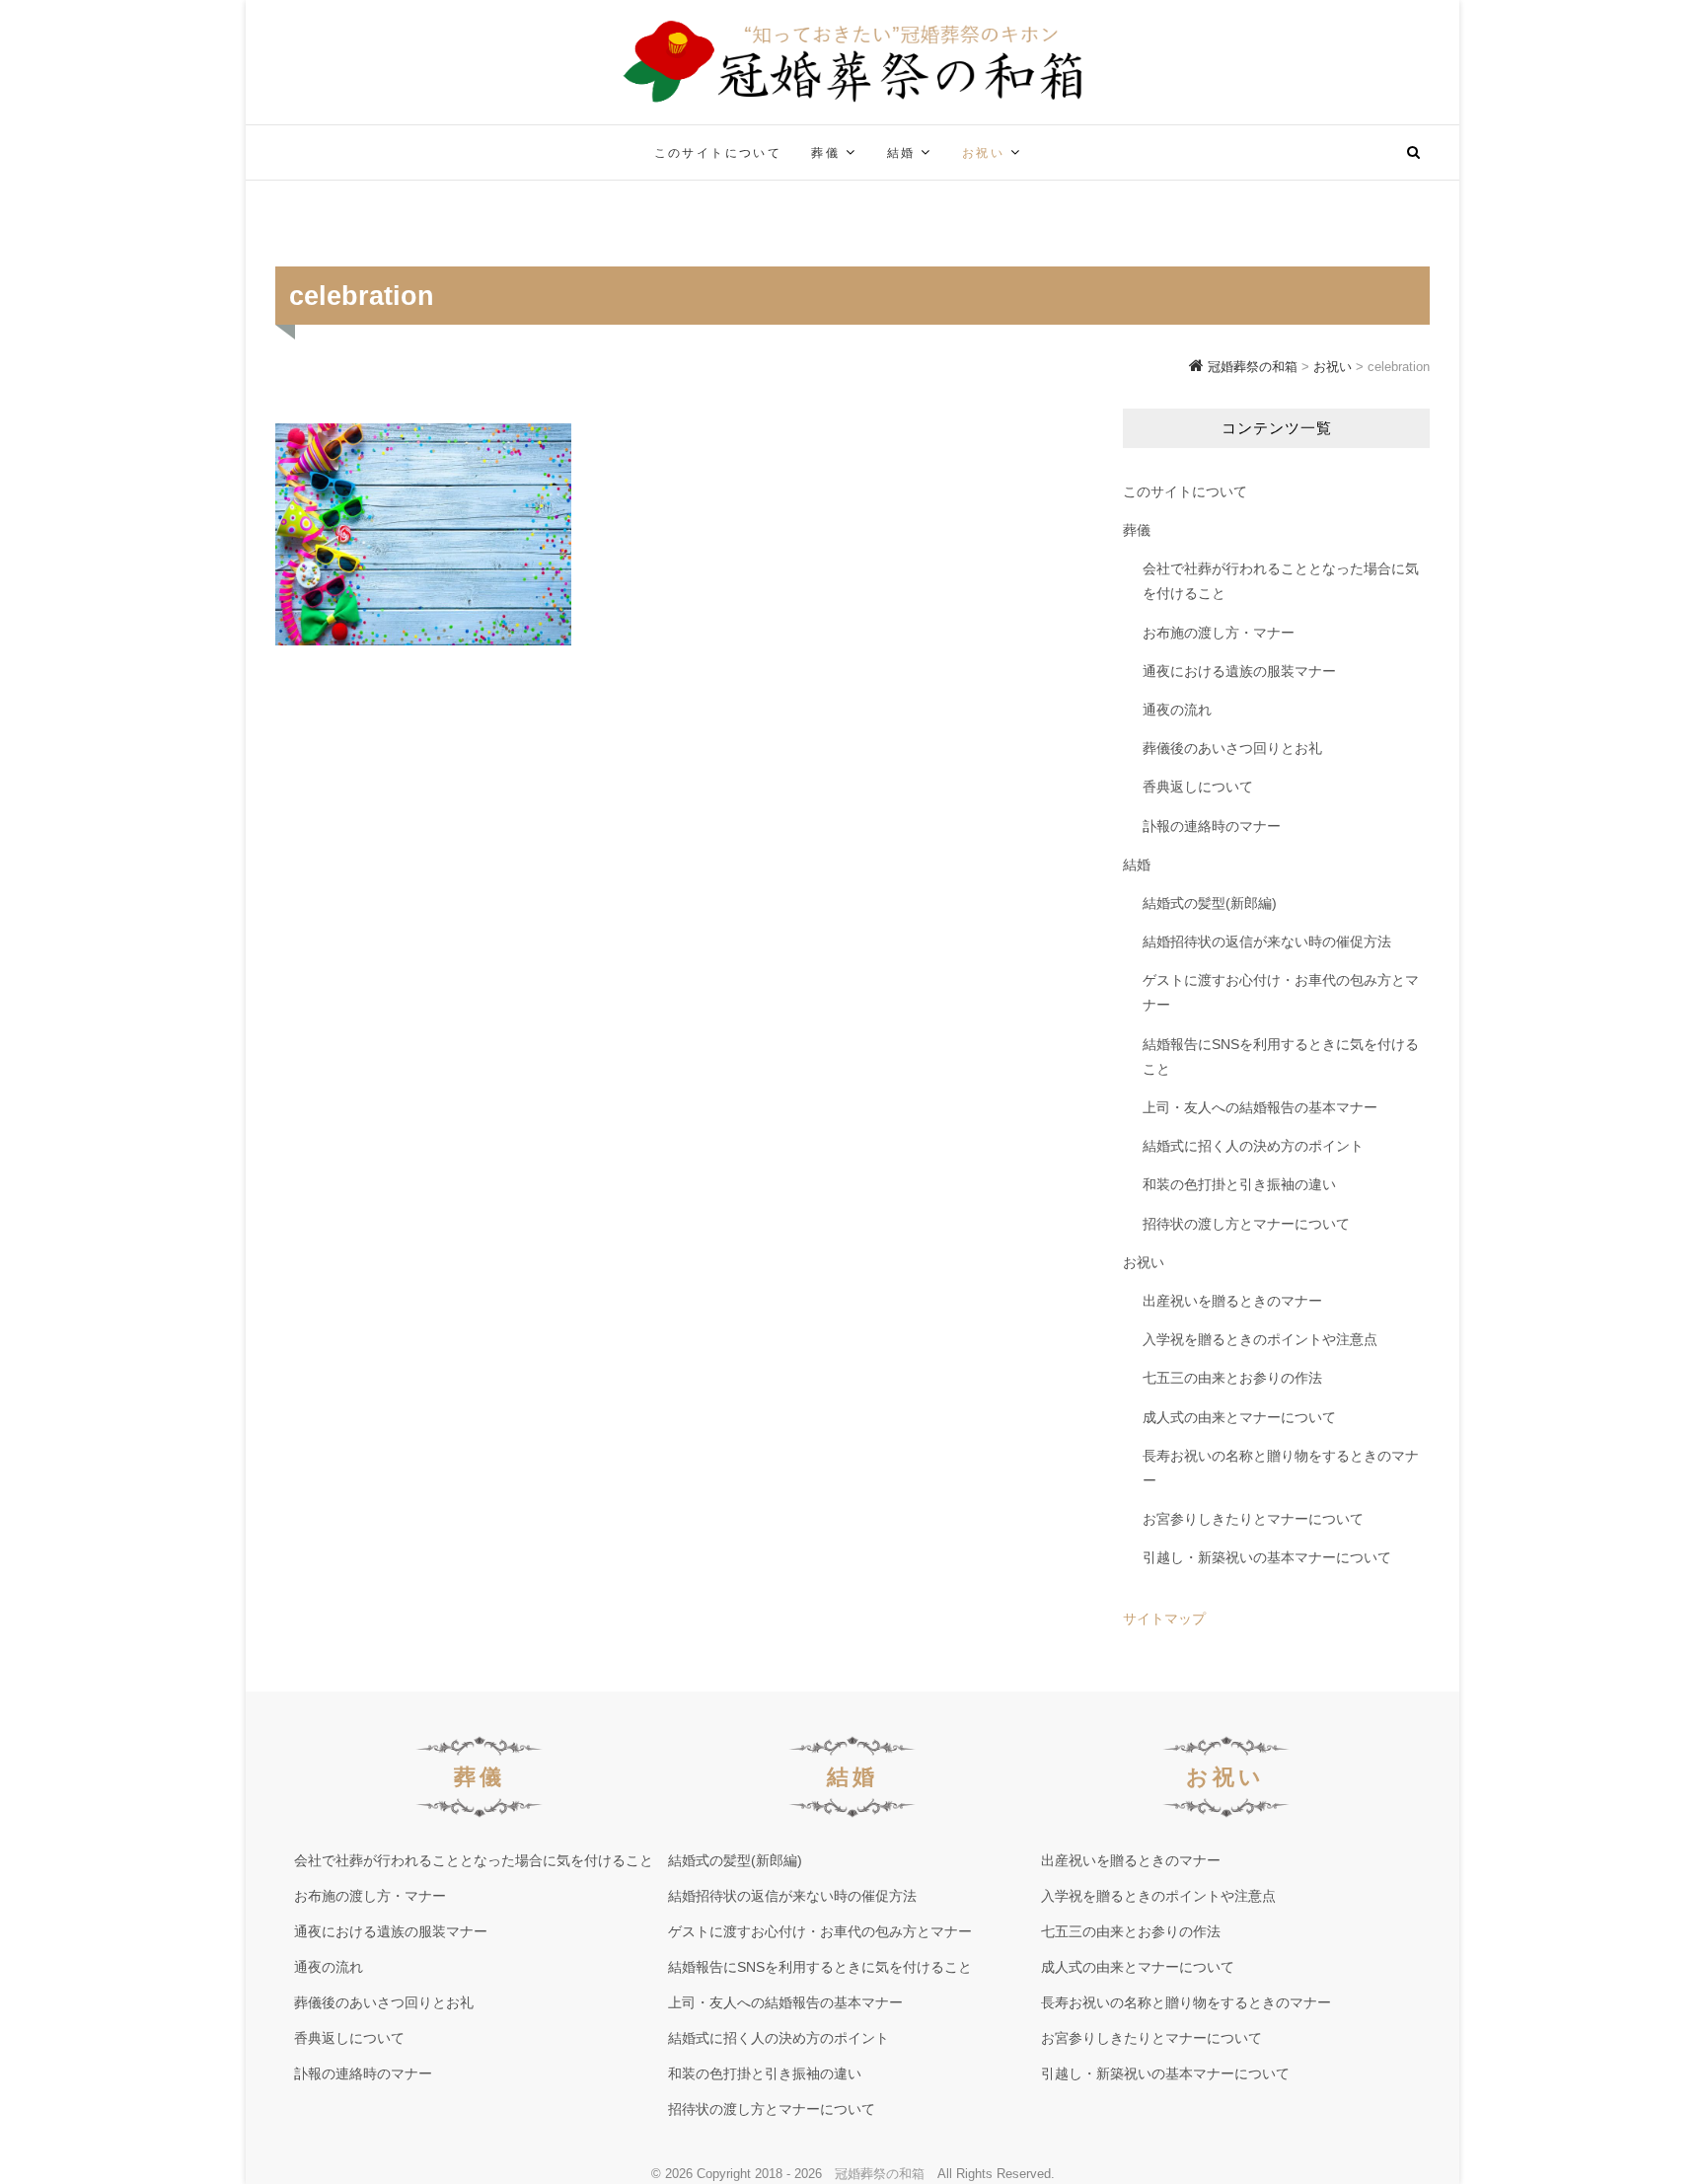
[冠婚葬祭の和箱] (423, 141)
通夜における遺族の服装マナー (1239, 671)
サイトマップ (1164, 1619)
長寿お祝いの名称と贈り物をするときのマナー (1281, 1468)
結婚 (901, 153)
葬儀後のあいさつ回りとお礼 (1232, 748)
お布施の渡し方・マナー (1219, 633)
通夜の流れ (1177, 710)
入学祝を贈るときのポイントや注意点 (1260, 1339)
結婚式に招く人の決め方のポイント (1253, 1146)
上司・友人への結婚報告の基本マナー (1260, 1107)
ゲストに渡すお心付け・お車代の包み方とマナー (1281, 992)
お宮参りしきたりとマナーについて (1253, 1519)
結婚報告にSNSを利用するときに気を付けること (1281, 1056)
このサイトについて (718, 153)
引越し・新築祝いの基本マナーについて (1267, 1557)
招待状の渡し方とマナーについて (1246, 1224)
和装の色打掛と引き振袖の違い (1239, 1184)
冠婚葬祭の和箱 (880, 2174)
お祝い (983, 153)
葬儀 (825, 153)
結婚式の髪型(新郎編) (1210, 903)
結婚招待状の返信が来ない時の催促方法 (1267, 941)
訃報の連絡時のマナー (1212, 826)
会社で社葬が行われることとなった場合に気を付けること (1281, 581)
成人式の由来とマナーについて (1239, 1417)
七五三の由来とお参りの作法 (1232, 1378)
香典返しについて (1198, 787)
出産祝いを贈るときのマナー (1232, 1301)
